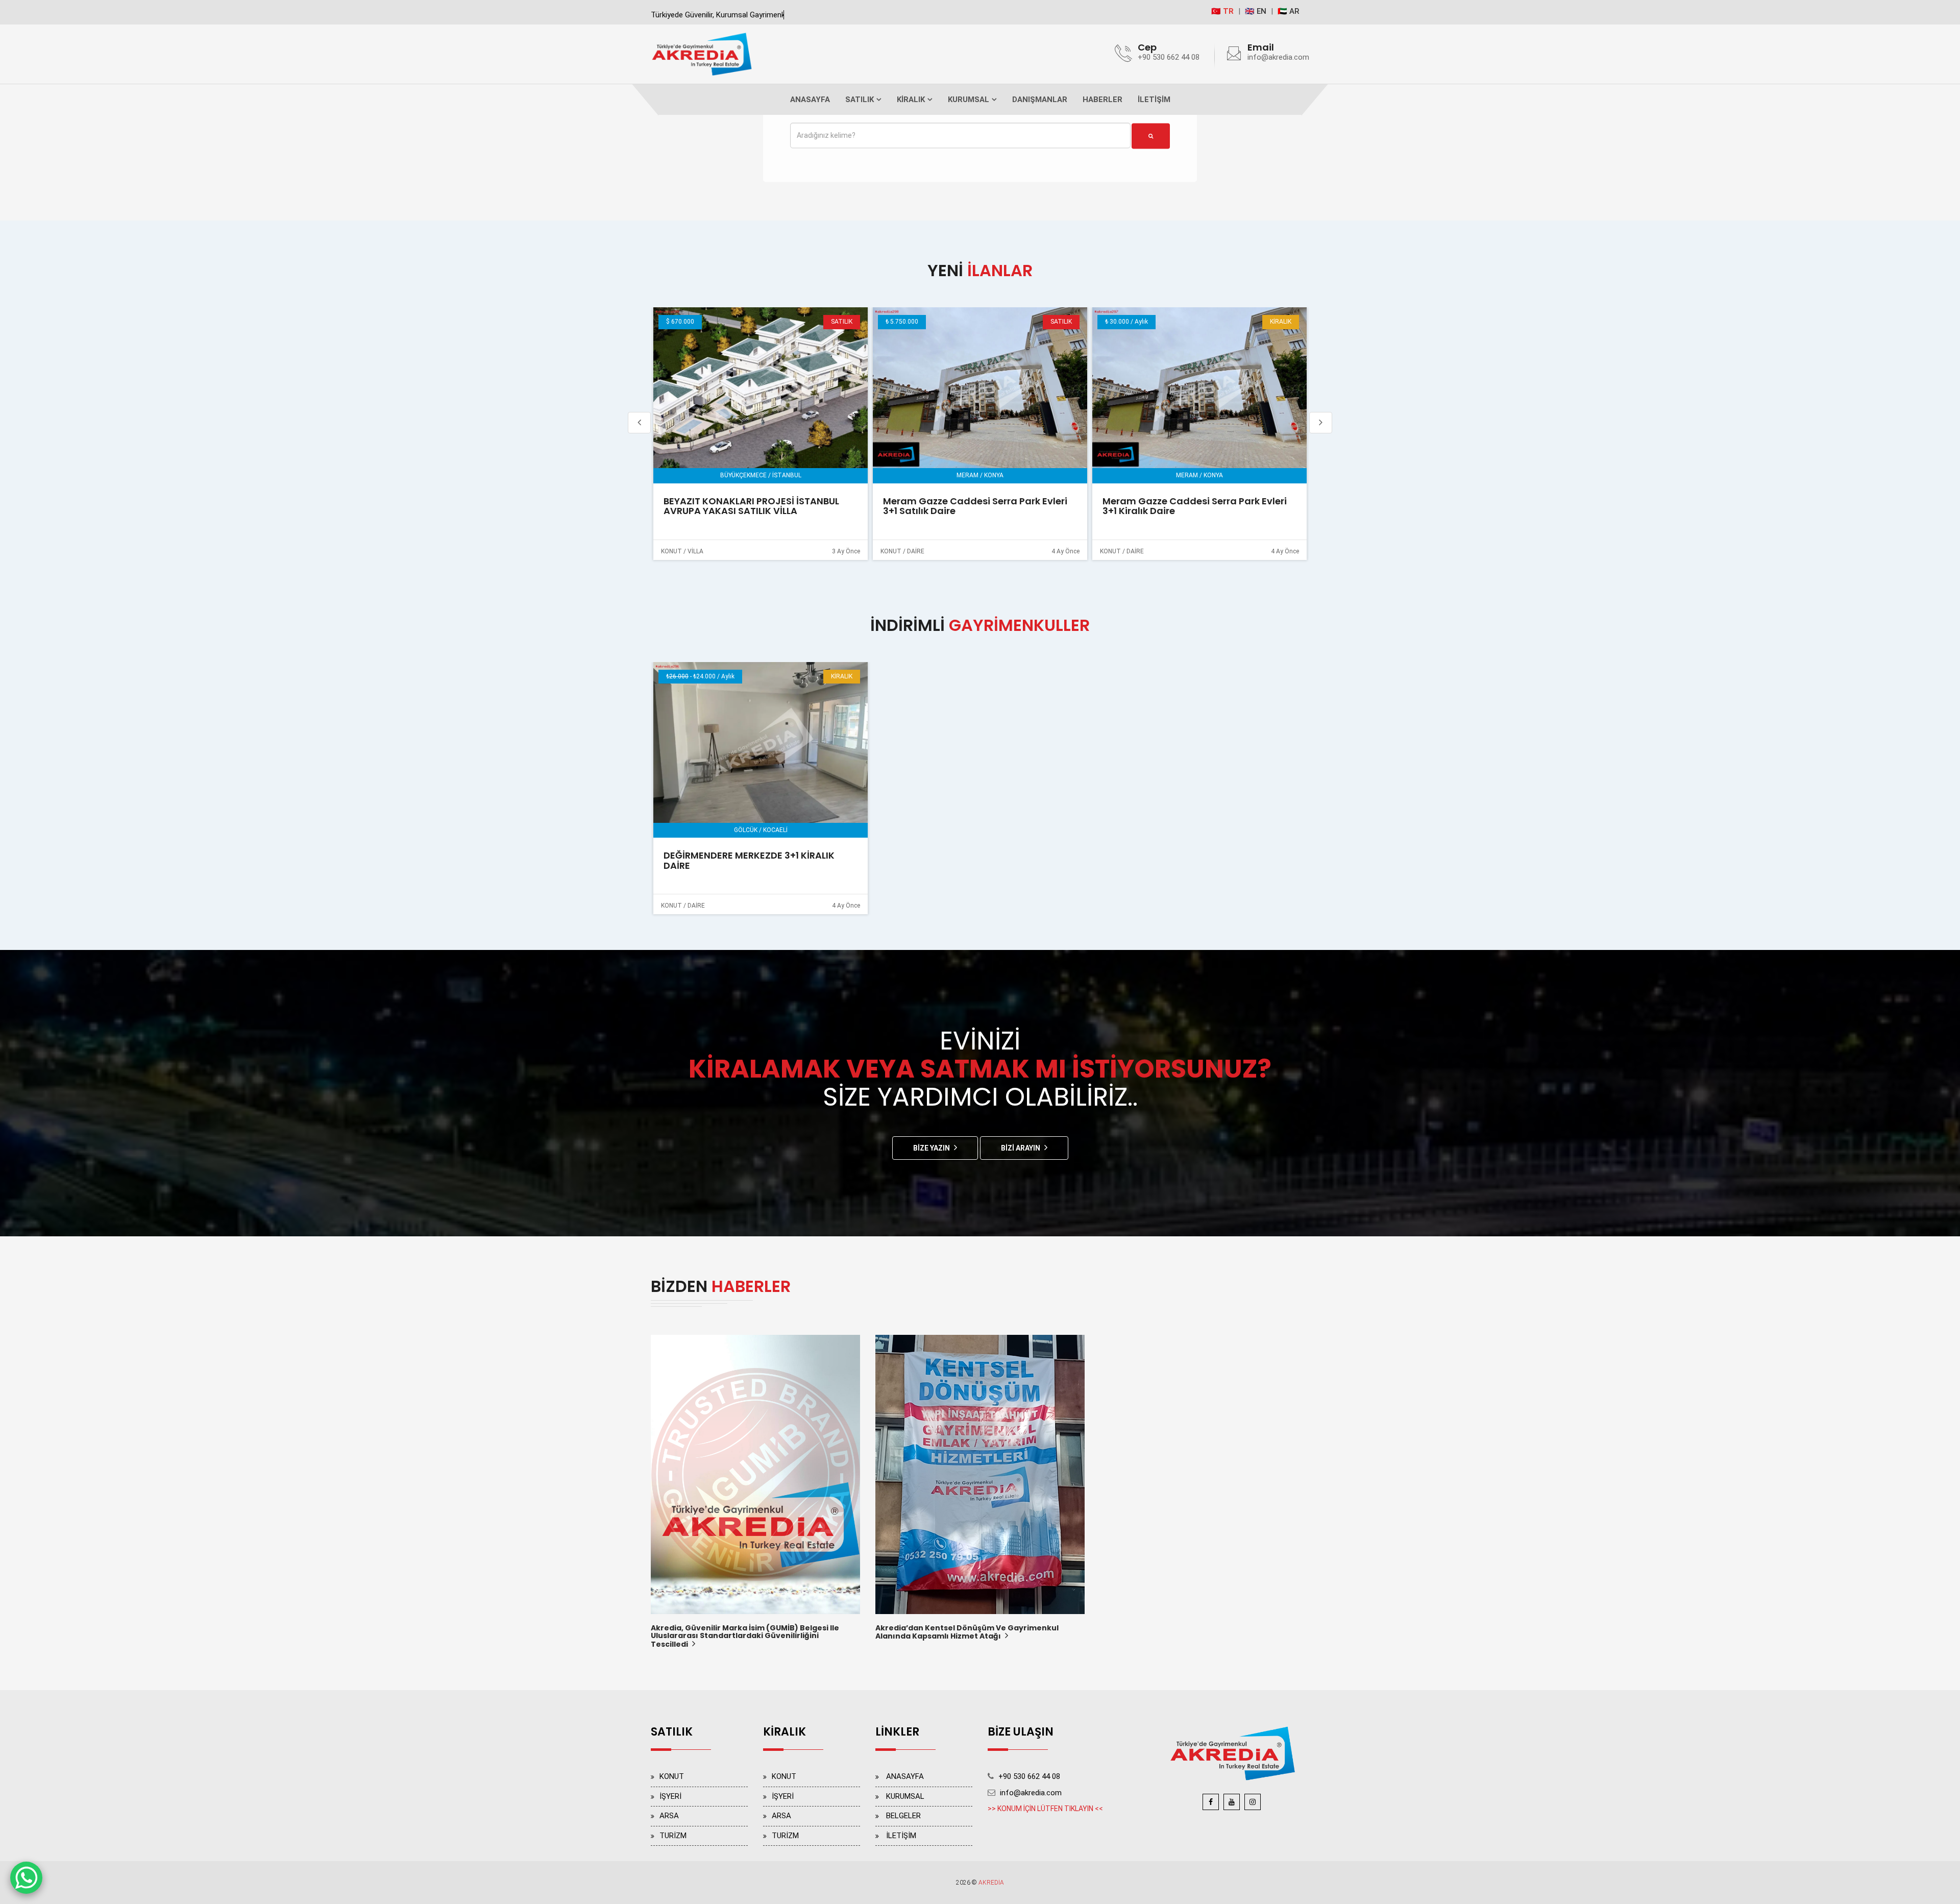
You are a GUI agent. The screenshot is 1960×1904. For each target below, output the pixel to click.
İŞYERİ (670, 1796)
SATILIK (860, 100)
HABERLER (1102, 100)
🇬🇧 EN (1256, 11)
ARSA (669, 1816)
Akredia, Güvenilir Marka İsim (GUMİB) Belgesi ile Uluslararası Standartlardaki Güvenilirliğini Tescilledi (745, 1637)
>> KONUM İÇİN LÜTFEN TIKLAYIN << (1045, 1809)
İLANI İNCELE (757, 395)
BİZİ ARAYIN (1021, 1148)
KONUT (672, 1776)
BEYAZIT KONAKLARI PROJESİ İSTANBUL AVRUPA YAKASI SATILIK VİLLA (750, 506)
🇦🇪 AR (1288, 11)
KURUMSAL (969, 100)
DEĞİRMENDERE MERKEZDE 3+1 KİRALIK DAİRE (749, 860)
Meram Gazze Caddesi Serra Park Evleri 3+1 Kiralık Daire (1193, 506)
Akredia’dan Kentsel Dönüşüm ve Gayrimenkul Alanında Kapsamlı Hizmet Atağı (967, 1633)
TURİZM (673, 1836)
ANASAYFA (810, 100)
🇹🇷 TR (1222, 11)
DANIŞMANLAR (1040, 100)
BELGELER (903, 1816)
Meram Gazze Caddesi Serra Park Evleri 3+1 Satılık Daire (974, 506)
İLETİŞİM (1154, 100)
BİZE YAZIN (932, 1148)
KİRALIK (911, 100)
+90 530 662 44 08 (1169, 57)
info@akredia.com (1278, 57)
